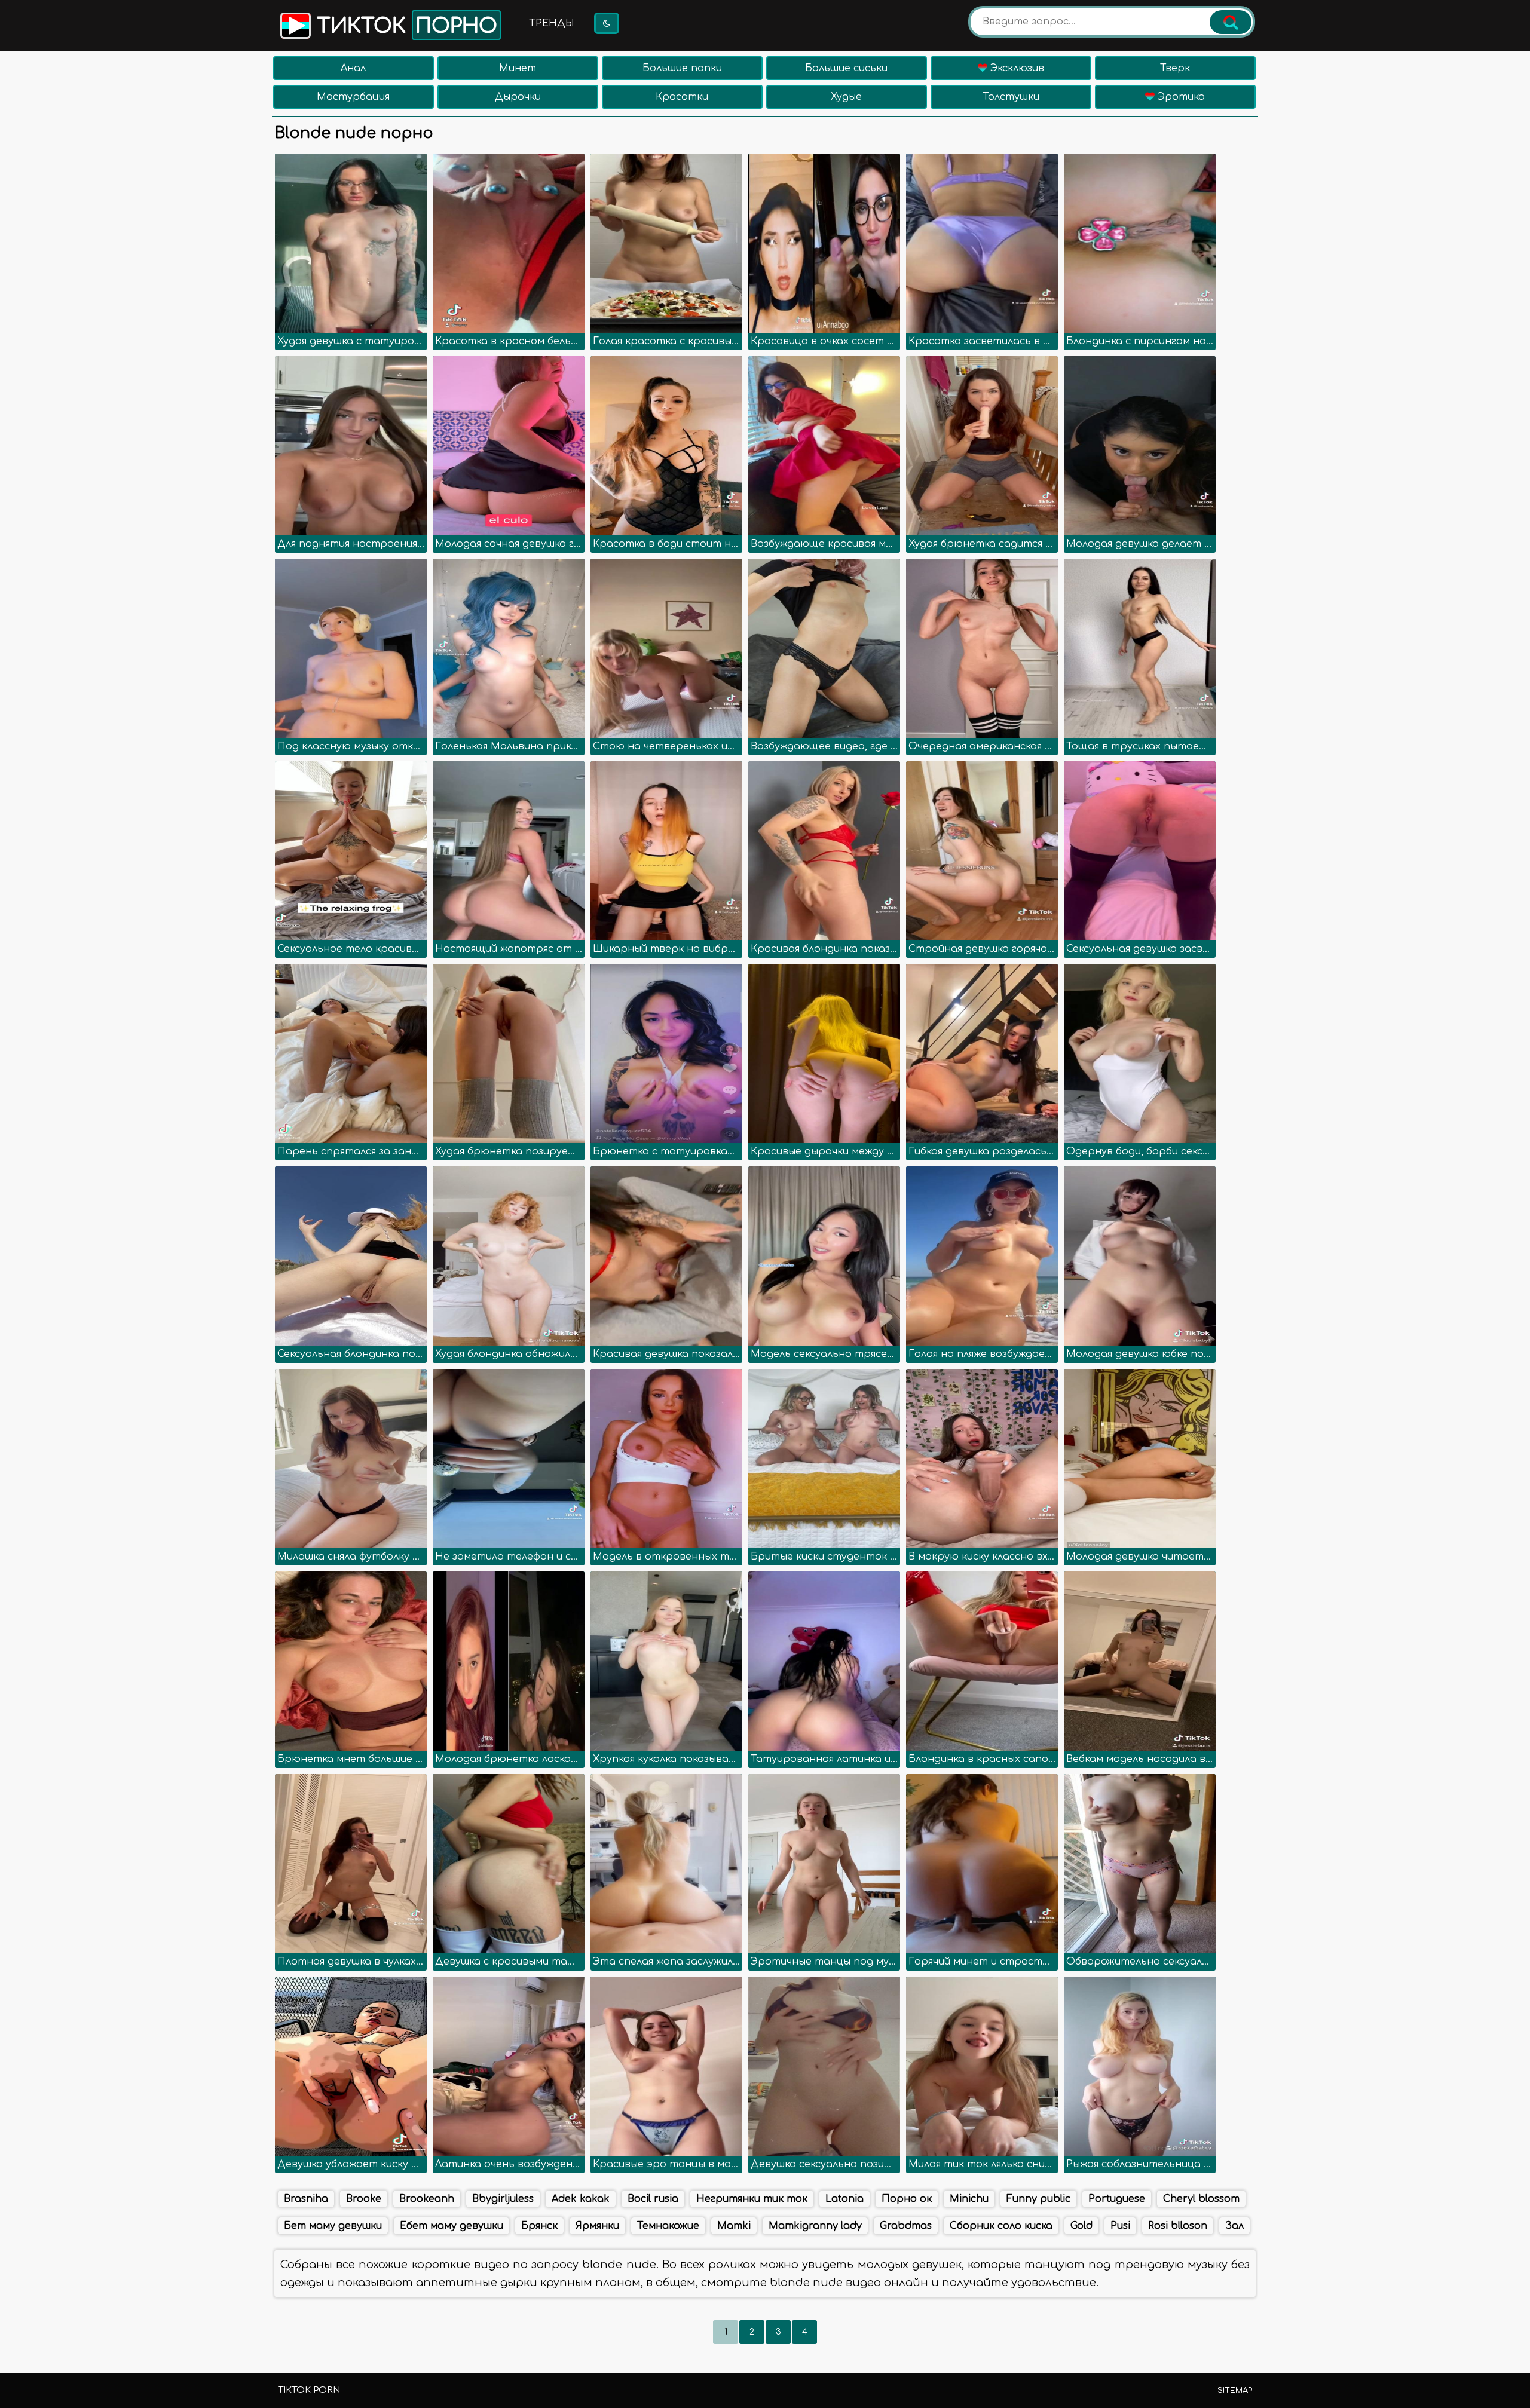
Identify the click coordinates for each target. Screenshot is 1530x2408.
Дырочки (518, 97)
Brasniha (306, 2199)
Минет (518, 68)
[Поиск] (1231, 22)
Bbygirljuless (503, 2199)
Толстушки (1011, 97)
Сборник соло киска (1001, 2226)
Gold (1081, 2226)
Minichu (969, 2199)
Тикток (404, 26)
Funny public (1038, 2199)
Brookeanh (427, 2199)
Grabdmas (906, 2226)
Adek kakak (581, 2199)
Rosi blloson (1178, 2226)
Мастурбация (353, 97)
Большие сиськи (846, 68)
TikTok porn (309, 2390)
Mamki (734, 2226)
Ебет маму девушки (452, 2226)
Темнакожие (668, 2226)
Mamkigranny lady (815, 2226)
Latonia (844, 2199)
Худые (846, 97)
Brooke (364, 2199)
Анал (353, 68)
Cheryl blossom (1201, 2199)
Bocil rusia (653, 2199)
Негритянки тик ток (752, 2199)
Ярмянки (597, 2226)
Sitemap (1235, 2391)
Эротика (1180, 97)
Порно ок (907, 2199)
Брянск (539, 2226)
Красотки (682, 97)
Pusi (1120, 2226)
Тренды (552, 23)
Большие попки (682, 68)
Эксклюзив (1016, 68)
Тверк (1175, 68)
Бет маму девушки (333, 2226)
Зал (1234, 2226)
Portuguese (1117, 2199)
